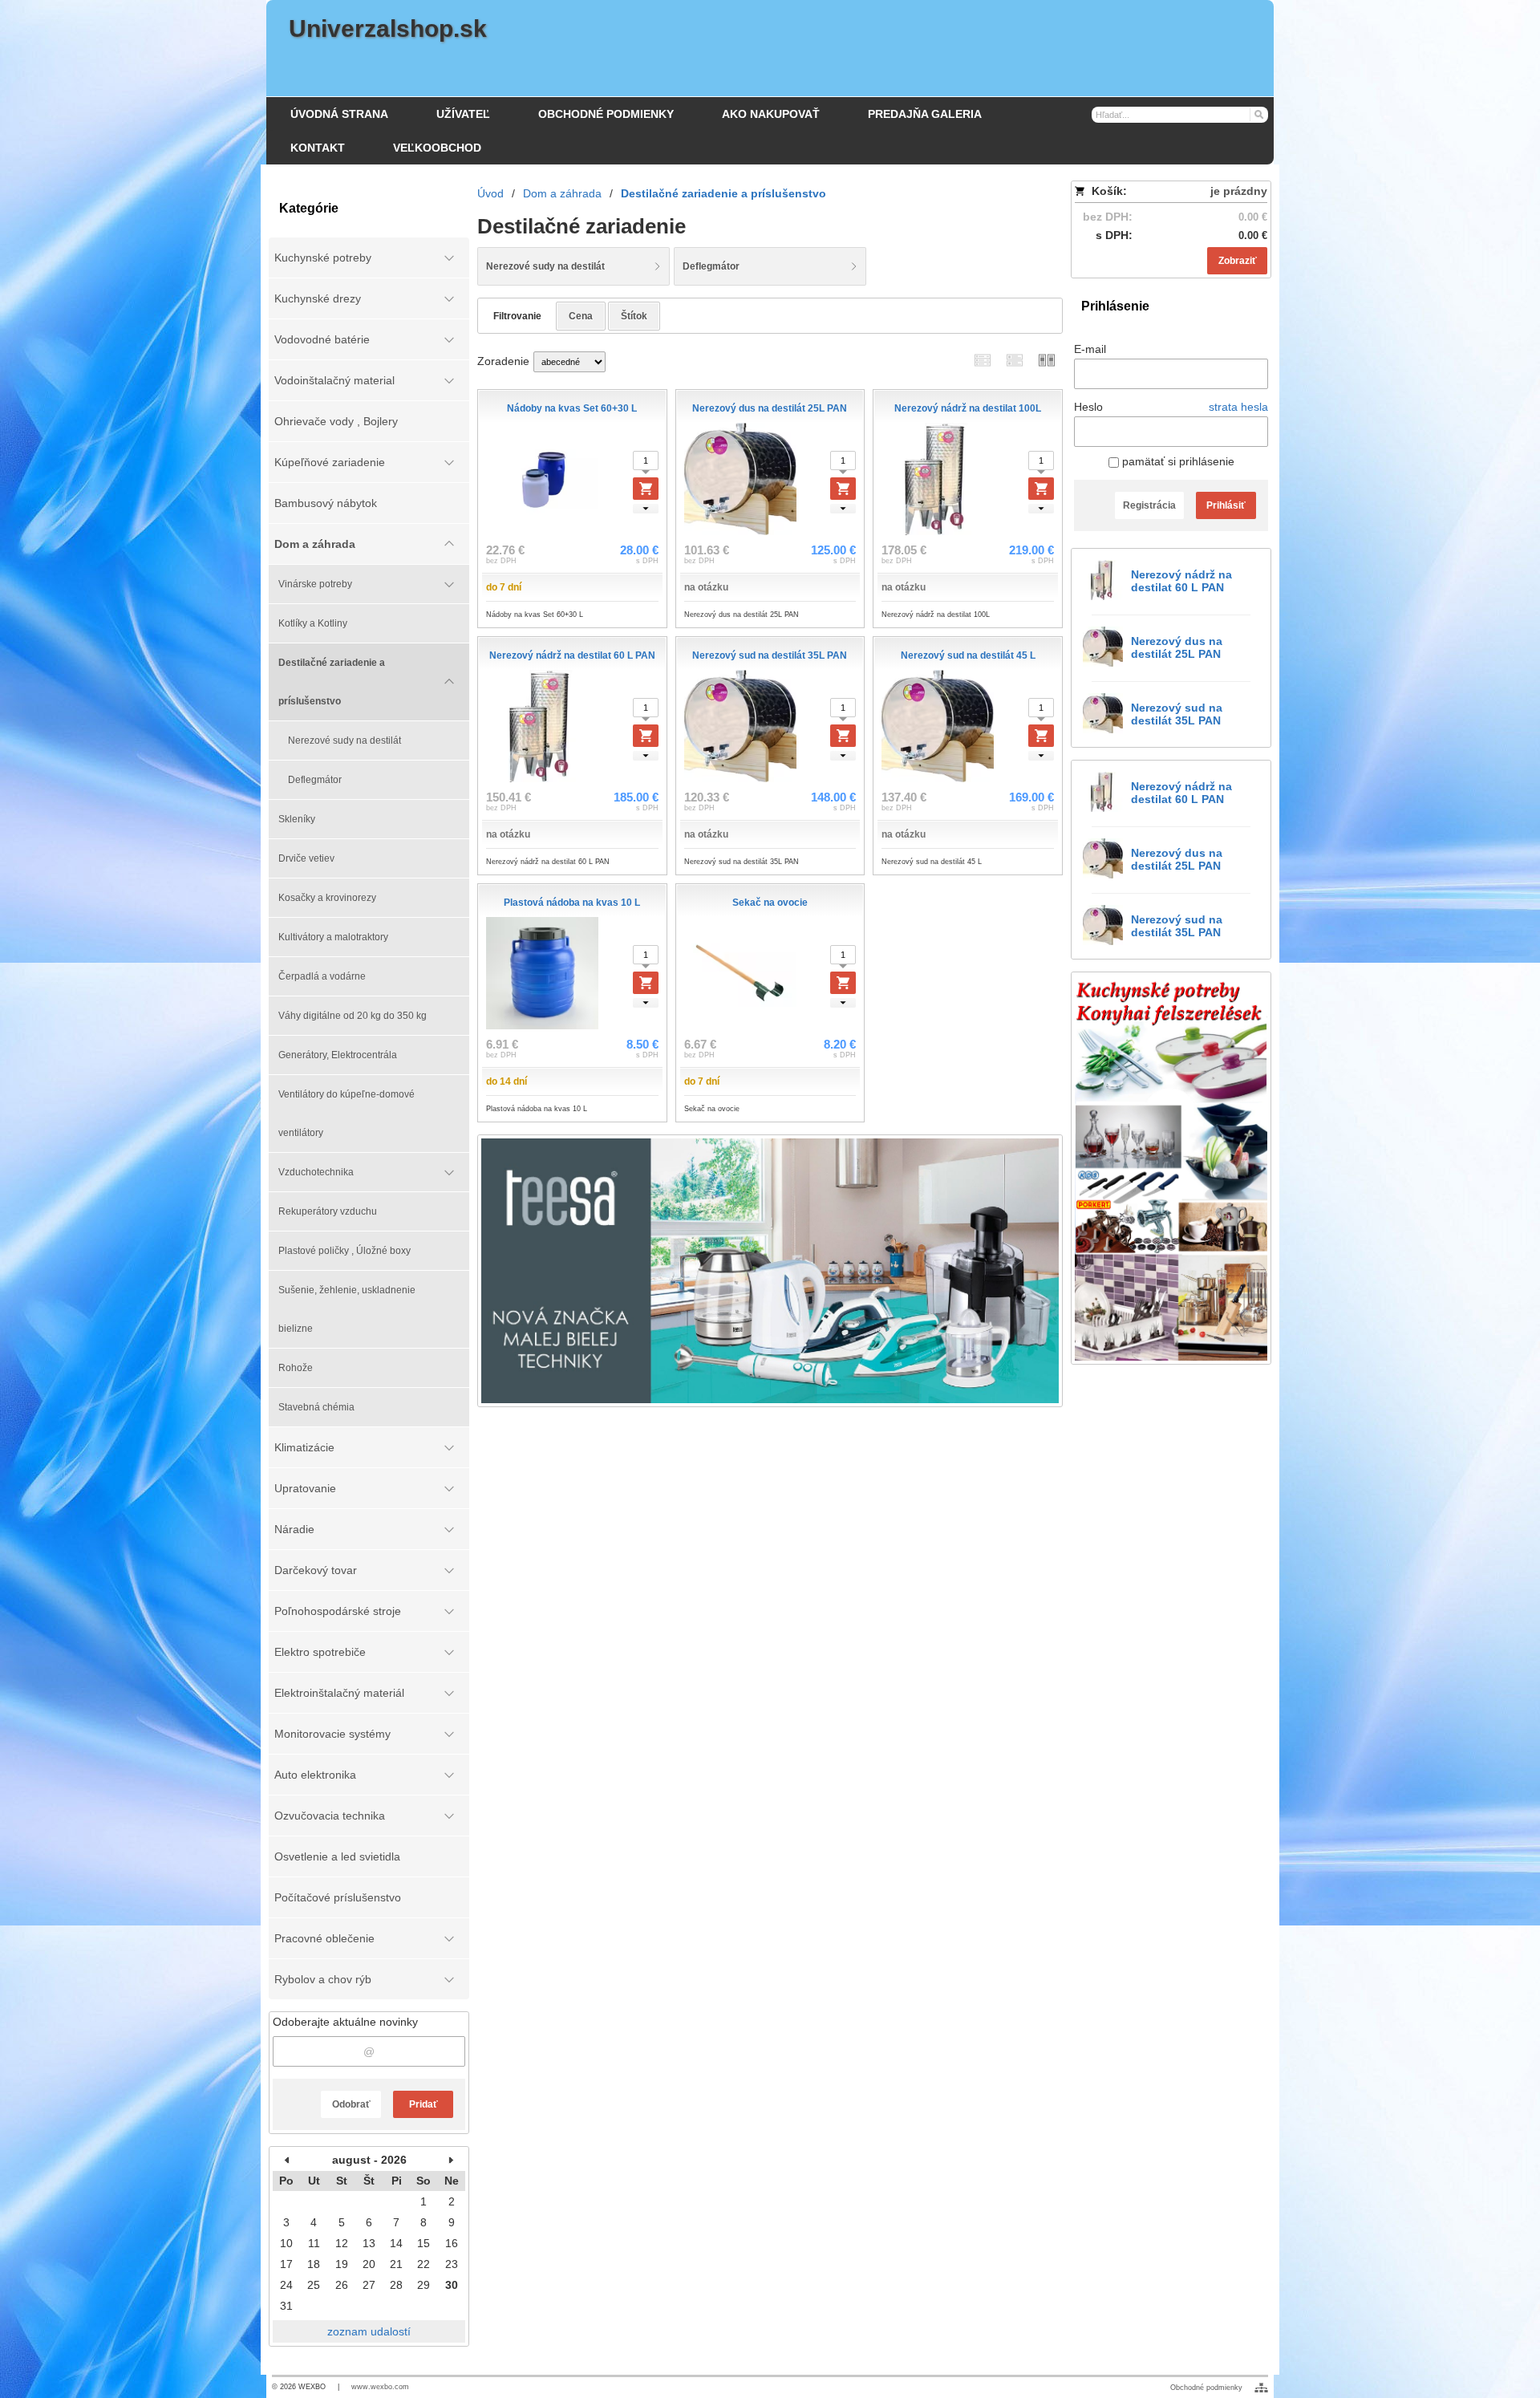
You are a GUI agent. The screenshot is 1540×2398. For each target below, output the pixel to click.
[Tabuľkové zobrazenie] (1015, 360)
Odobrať (351, 2104)
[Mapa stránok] (1261, 2388)
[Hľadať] (1258, 114)
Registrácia (1149, 505)
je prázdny (1239, 191)
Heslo (1088, 407)
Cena (581, 316)
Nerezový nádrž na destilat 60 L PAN (1181, 581)
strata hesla (1238, 407)
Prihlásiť (1226, 505)
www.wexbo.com (380, 2387)
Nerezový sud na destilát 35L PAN (1177, 714)
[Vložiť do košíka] (646, 489)
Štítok (634, 316)
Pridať (423, 2104)
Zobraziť (1238, 261)
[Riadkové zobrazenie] (983, 360)
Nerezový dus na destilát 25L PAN (1177, 647)
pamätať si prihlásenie (1177, 461)
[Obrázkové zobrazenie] (1047, 360)
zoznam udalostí (369, 2331)
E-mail (1090, 349)
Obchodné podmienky (1206, 2388)
